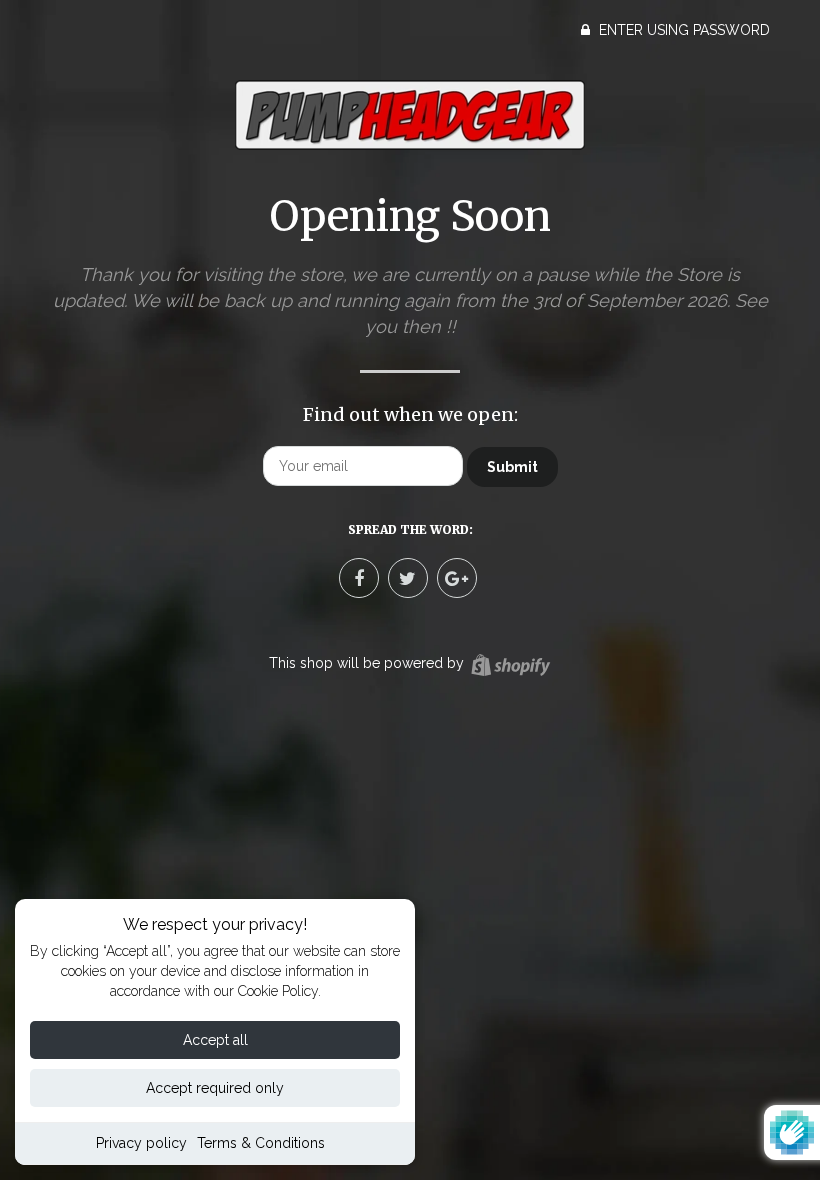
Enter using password (682, 30)
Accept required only (215, 1088)
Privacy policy (141, 1143)
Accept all (215, 1040)
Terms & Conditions (261, 1143)
